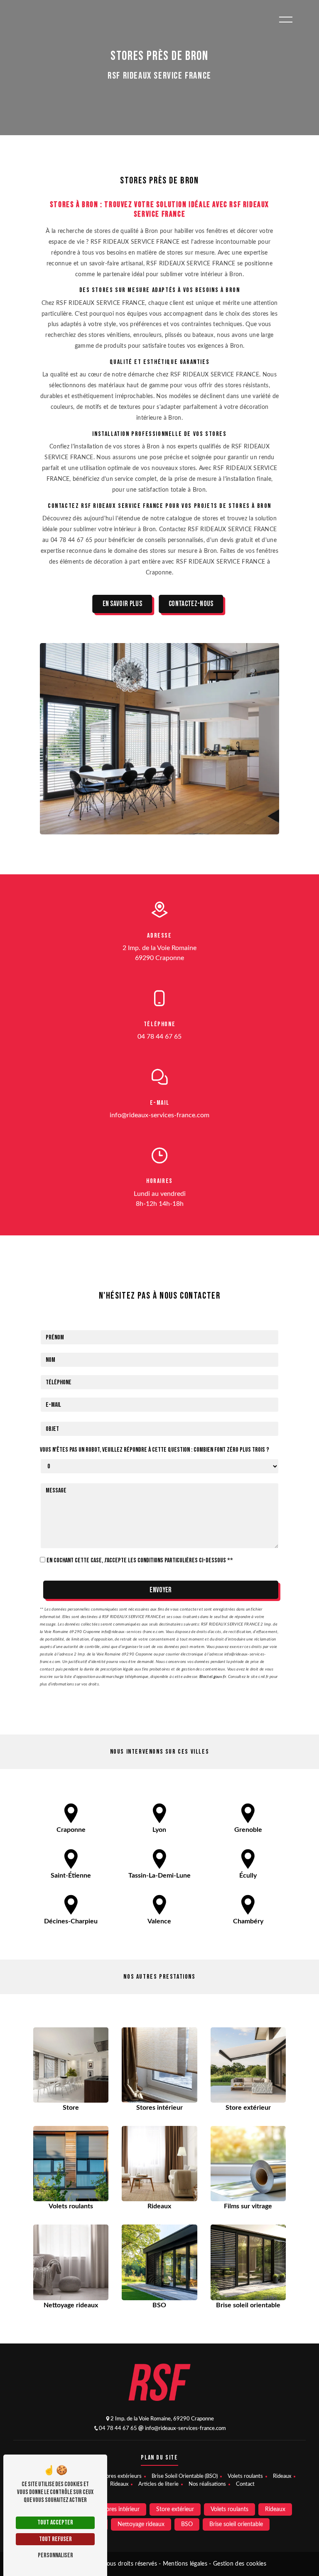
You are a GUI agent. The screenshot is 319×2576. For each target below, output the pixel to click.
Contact (245, 2484)
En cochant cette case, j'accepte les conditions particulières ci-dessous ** (140, 1560)
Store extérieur (175, 2509)
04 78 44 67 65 (159, 1037)
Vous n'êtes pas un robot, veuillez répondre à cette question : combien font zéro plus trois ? (155, 1450)
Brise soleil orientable (236, 2524)
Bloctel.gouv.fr (213, 1677)
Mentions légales (185, 2564)
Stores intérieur (120, 2509)
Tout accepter (55, 2523)
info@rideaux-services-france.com (159, 1115)
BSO (187, 2524)
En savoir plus (122, 604)
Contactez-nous (191, 604)
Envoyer (161, 1590)
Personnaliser (55, 2555)
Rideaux (282, 2476)
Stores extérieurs (121, 2476)
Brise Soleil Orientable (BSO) (185, 2476)
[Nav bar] (286, 19)
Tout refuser (55, 2539)
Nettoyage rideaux (141, 2524)
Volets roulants (245, 2476)
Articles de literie (158, 2484)
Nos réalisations (207, 2484)
